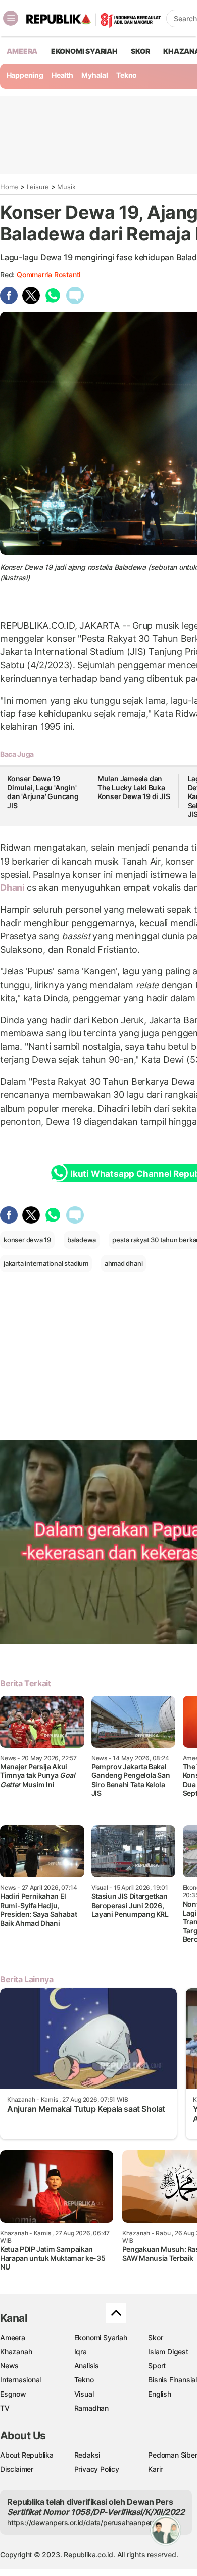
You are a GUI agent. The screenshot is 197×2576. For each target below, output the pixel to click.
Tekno (127, 75)
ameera (22, 51)
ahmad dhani (124, 1263)
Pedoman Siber (173, 2455)
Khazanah (16, 2351)
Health (62, 75)
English (160, 2394)
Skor (155, 2337)
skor (140, 51)
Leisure (38, 187)
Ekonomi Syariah (84, 51)
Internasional (20, 2380)
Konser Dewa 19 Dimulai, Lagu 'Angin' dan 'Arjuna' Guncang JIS (43, 792)
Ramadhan (91, 2408)
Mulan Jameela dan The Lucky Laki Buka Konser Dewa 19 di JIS (134, 787)
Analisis (87, 2366)
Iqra (81, 2351)
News (9, 2366)
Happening (25, 75)
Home (9, 187)
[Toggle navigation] (11, 18)
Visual (84, 2394)
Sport (157, 2366)
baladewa (82, 1240)
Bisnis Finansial (173, 2380)
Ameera (13, 2337)
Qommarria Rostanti (48, 274)
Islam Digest (168, 2351)
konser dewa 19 (27, 1240)
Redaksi (87, 2455)
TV (5, 2408)
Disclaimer (17, 2469)
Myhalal (95, 75)
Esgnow (13, 2394)
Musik (66, 187)
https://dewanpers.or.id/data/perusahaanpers (82, 2522)
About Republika (27, 2455)
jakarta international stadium (46, 1263)
